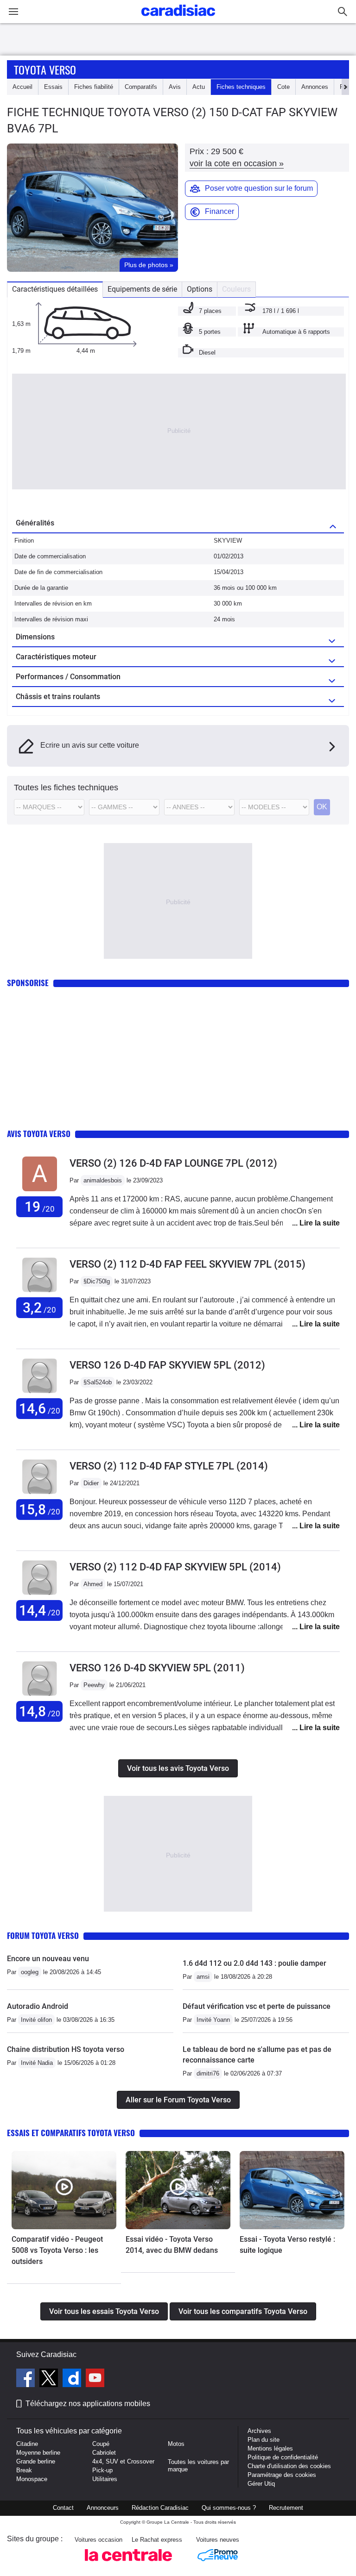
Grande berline (36, 2461)
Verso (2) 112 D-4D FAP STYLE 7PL (169, 1466)
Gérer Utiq (261, 2484)
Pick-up (102, 2470)
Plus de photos (149, 265)
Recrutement (286, 2508)
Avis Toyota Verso (39, 1134)
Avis (175, 87)
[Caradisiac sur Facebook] (27, 2379)
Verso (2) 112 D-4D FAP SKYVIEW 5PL (175, 1567)
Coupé (101, 2444)
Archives (259, 2431)
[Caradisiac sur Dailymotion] (73, 2379)
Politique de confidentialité (283, 2457)
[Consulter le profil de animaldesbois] (40, 1191)
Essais (53, 87)
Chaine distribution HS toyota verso (66, 2049)
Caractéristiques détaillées (55, 289)
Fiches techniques (241, 87)
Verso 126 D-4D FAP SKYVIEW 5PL (167, 1365)
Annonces (315, 87)
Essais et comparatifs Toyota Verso (71, 2133)
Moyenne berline (38, 2453)
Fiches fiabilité (94, 87)
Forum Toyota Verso (43, 1935)
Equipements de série (142, 289)
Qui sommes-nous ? (229, 2508)
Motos (176, 2444)
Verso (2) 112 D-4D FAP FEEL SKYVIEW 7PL (188, 1264)
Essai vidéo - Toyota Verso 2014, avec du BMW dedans (172, 2245)
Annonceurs (103, 2508)
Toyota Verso (45, 69)
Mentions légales (270, 2448)
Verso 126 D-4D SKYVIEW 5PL (157, 1668)
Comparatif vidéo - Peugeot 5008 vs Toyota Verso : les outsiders (57, 2250)
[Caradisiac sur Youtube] (95, 2379)
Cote (283, 87)
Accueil (22, 87)
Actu (199, 87)
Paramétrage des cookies (282, 2475)
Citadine (27, 2444)
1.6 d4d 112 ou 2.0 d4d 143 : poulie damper (254, 1963)
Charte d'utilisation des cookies (289, 2466)
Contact (63, 2508)
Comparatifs (141, 87)
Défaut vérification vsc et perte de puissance (257, 2006)
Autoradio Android (38, 2006)
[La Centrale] (128, 2564)
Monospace (32, 2479)
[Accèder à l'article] (64, 2190)
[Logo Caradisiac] (178, 19)
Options (200, 289)
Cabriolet (104, 2453)
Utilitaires (105, 2479)
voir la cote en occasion (237, 163)
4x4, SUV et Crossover (123, 2461)
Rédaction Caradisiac (160, 2508)
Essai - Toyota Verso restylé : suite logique (287, 2245)
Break (24, 2470)
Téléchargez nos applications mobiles (88, 2404)
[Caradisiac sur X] (50, 2379)
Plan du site (264, 2440)
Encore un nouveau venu (48, 1959)
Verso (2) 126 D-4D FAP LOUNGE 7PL (173, 1163)
